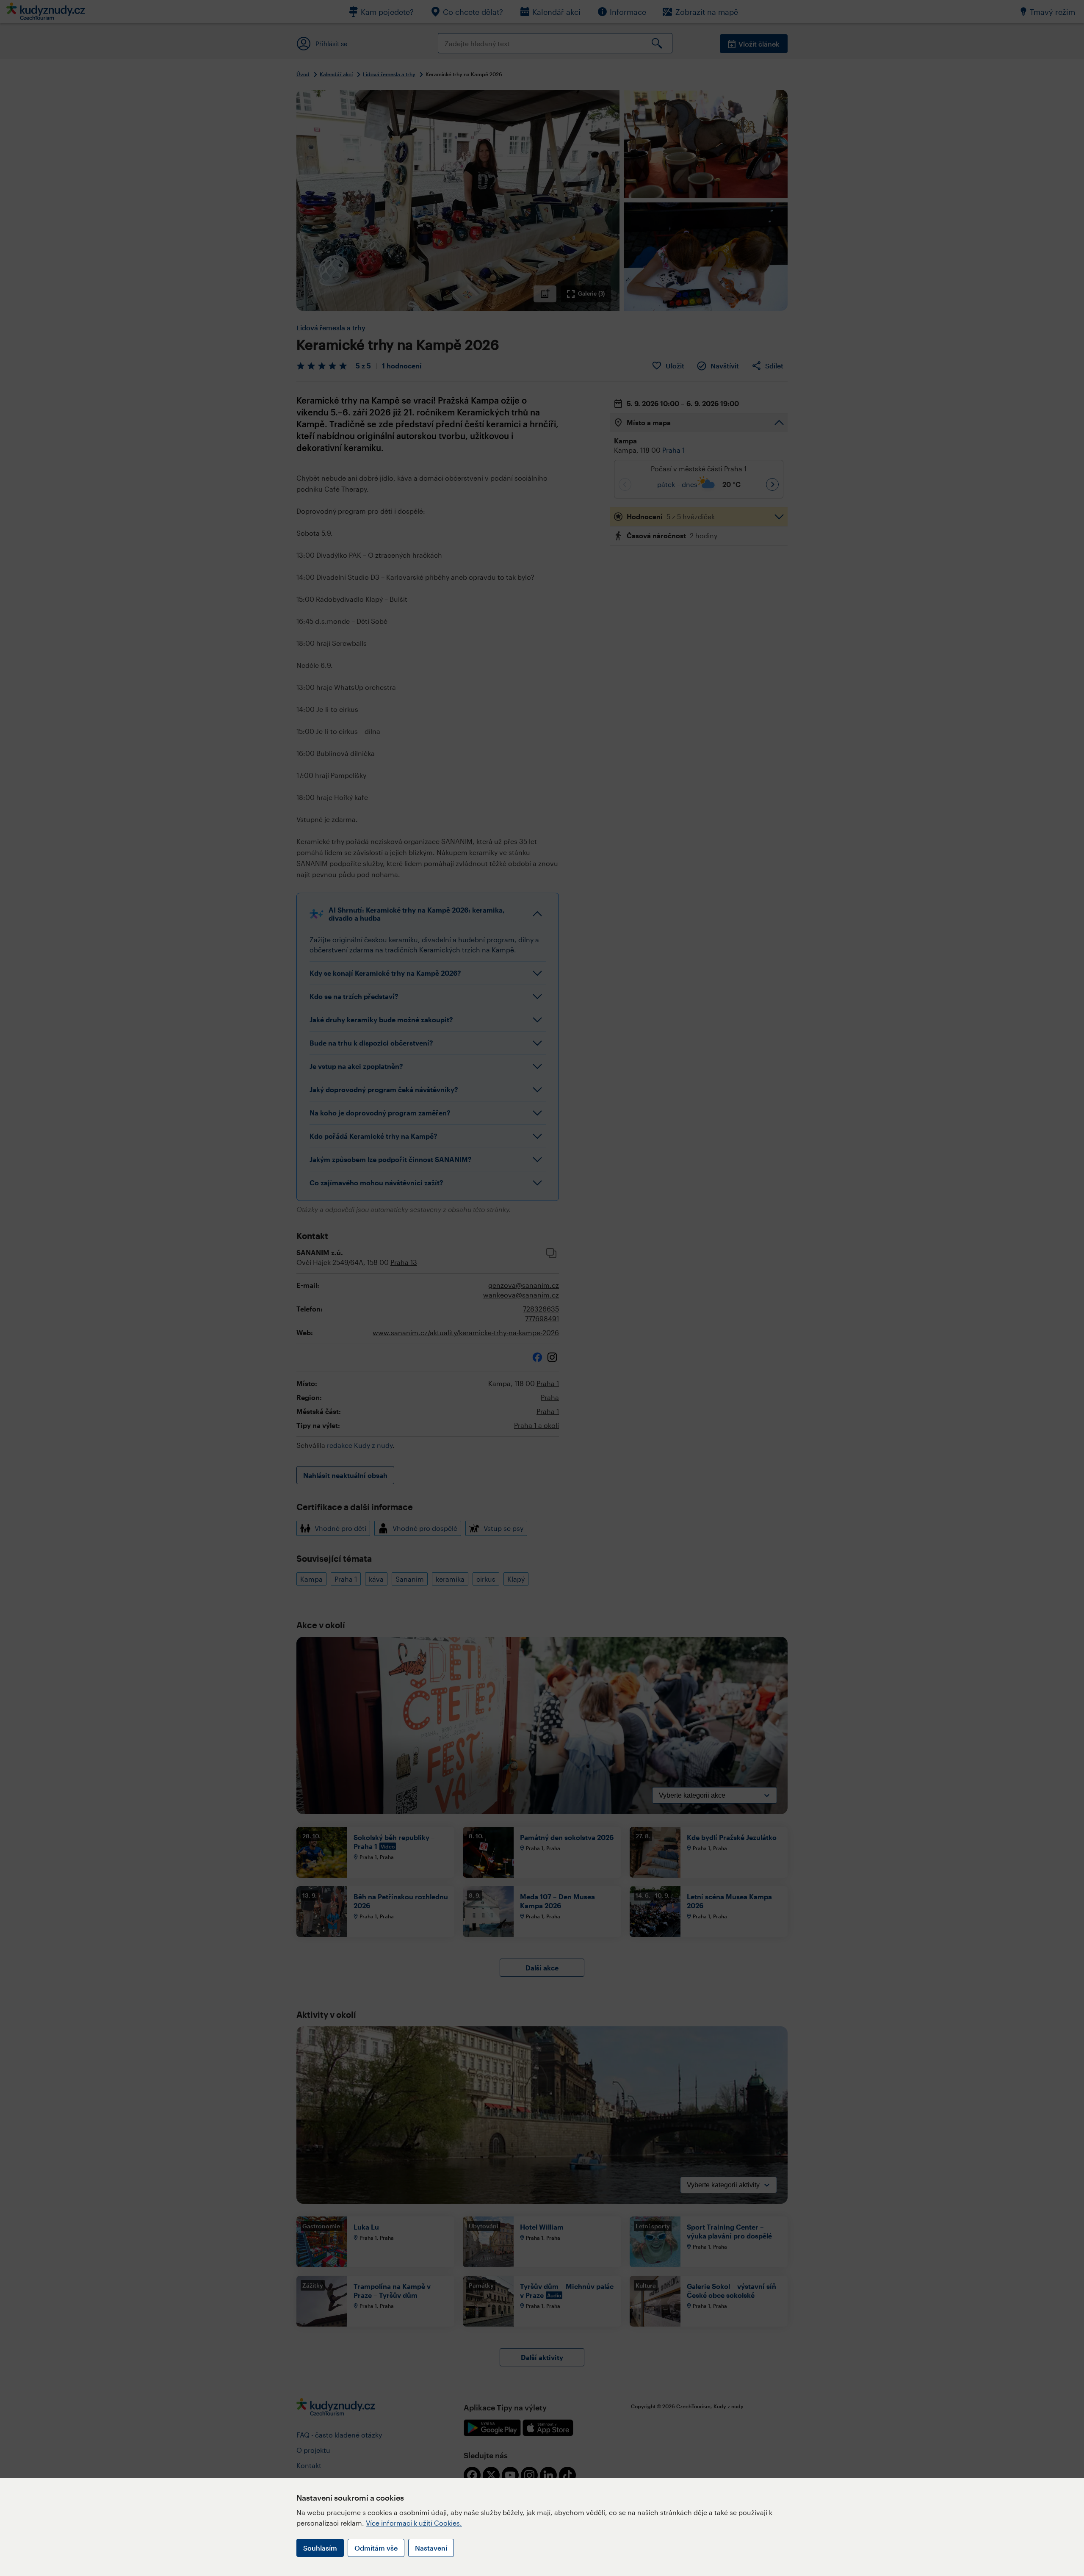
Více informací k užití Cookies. (414, 2523)
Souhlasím (320, 2548)
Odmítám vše (376, 2548)
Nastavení (431, 2548)
